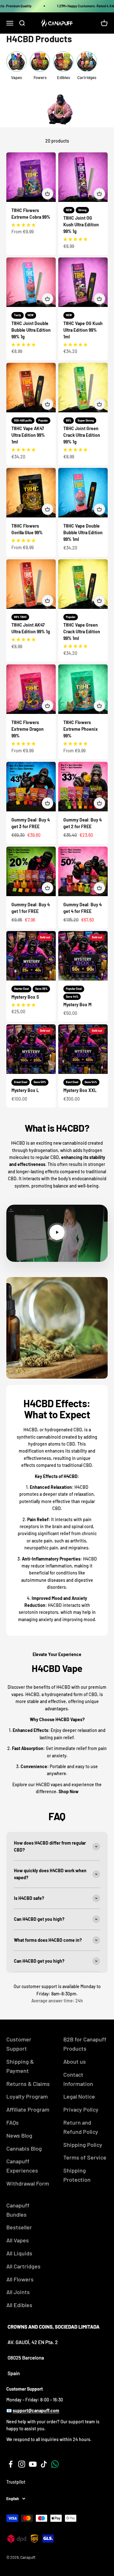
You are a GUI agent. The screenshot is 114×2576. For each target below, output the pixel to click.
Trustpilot (16, 2482)
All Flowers (20, 2279)
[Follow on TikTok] (44, 2464)
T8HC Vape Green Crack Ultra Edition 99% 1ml (82, 632)
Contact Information (78, 2079)
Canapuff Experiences (22, 2166)
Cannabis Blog (24, 2148)
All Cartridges (23, 2266)
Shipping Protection (77, 2175)
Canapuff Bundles (18, 2210)
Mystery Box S (25, 997)
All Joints (18, 2292)
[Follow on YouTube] (33, 2464)
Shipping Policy (83, 2145)
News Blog (19, 2135)
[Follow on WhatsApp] (55, 2464)
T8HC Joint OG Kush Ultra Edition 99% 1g (81, 225)
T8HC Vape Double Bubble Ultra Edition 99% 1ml (83, 533)
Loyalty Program (27, 2096)
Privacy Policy (81, 2109)
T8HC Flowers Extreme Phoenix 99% (81, 729)
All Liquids (19, 2253)
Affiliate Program (28, 2109)
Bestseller (19, 2227)
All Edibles (19, 2305)
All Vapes (18, 2240)
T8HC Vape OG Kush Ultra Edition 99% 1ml (83, 330)
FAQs (13, 2122)
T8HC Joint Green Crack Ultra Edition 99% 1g (82, 435)
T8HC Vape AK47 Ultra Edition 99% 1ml (28, 435)
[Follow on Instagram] (22, 2464)
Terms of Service (85, 2157)
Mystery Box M (77, 1005)
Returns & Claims (28, 2084)
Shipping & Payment (20, 2066)
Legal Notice (79, 2096)
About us (75, 2061)
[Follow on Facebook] (11, 2464)
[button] (23, 225)
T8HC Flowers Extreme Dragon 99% (28, 729)
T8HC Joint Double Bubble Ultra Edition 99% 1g (31, 330)
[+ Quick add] (47, 194)
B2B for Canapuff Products (85, 2044)
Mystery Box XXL (80, 1090)
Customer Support (19, 2044)
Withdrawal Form (28, 2183)
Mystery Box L (25, 1090)
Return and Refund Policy (81, 2127)
